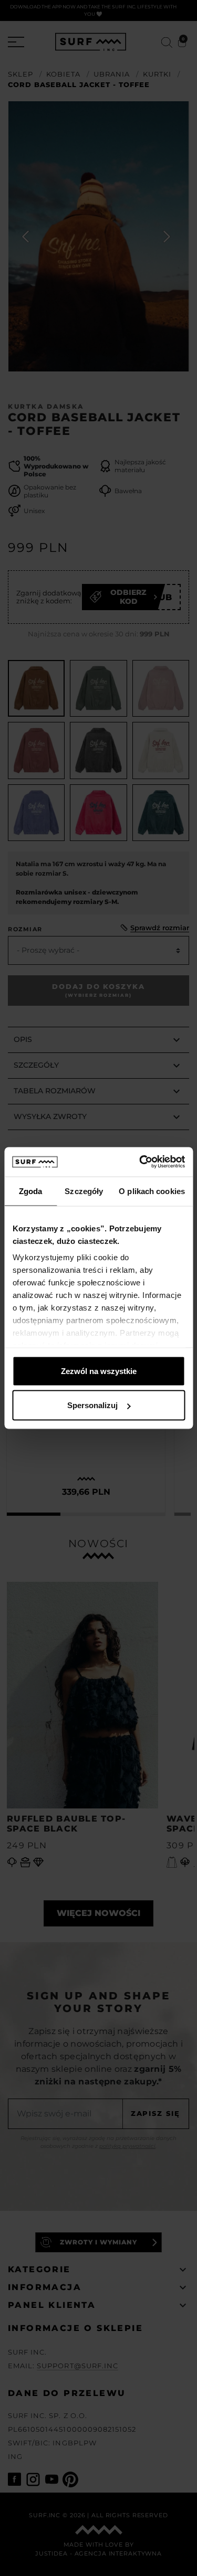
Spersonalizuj (92, 1405)
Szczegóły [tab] (84, 1191)
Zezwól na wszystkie (99, 1371)
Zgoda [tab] (31, 1191)
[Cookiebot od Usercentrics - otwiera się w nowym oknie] (140, 1162)
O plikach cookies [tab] (152, 1191)
